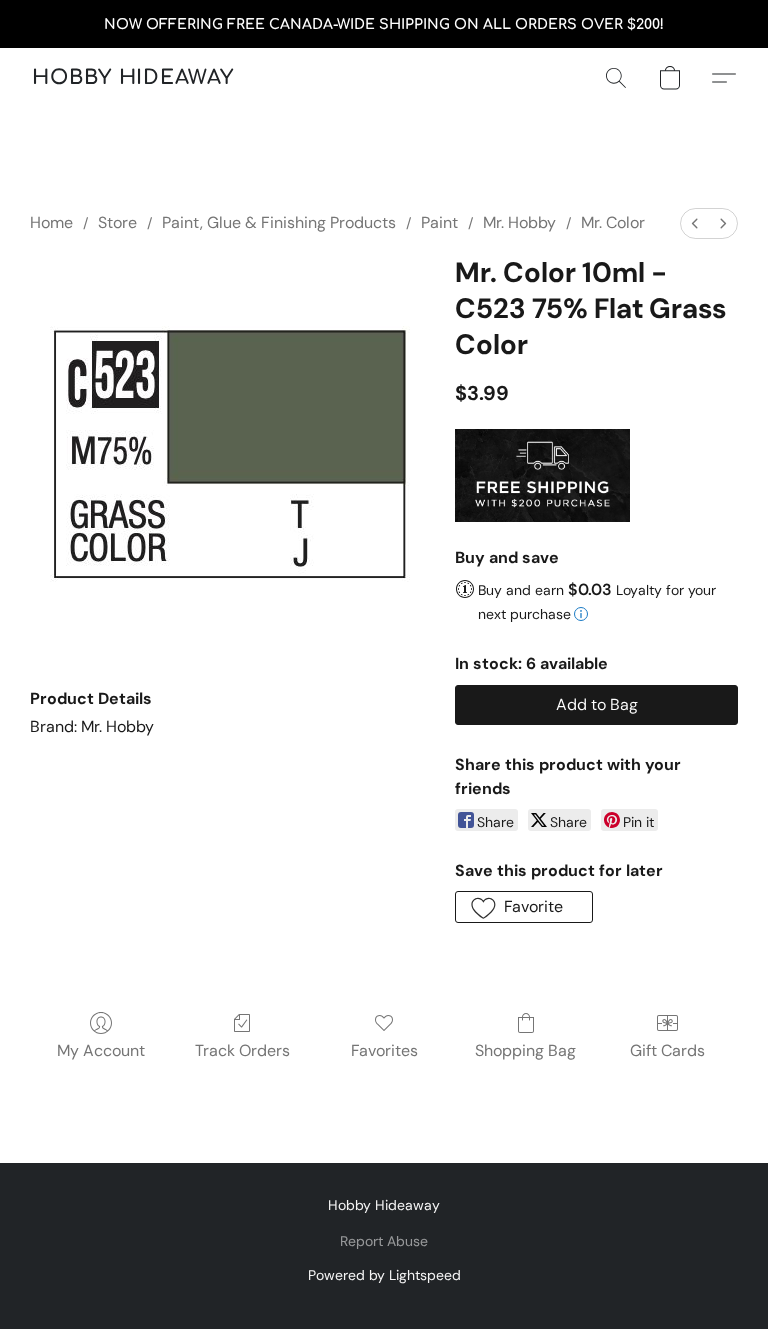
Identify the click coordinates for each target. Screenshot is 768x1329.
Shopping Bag (525, 1050)
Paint (439, 222)
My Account (101, 1050)
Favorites (384, 1050)
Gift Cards (667, 1050)
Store (117, 222)
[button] (133, 78)
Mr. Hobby (519, 222)
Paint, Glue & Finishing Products (279, 222)
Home (51, 222)
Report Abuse (384, 1241)
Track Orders (242, 1050)
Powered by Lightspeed (384, 1275)
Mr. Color (613, 222)
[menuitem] (695, 223)
